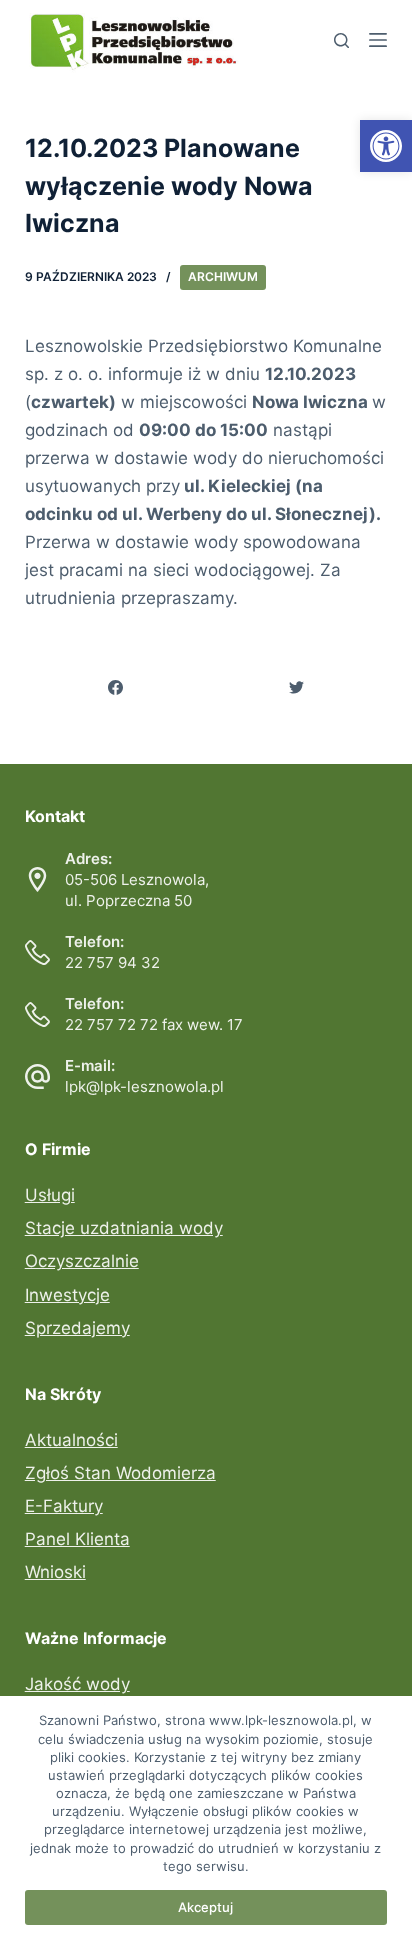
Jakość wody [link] (77, 1684)
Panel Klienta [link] (77, 1539)
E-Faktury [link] (64, 1506)
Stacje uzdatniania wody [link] (124, 1228)
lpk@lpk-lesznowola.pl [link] (144, 1086)
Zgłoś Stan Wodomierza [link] (120, 1473)
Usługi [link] (50, 1195)
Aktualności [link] (71, 1440)
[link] (386, 146)
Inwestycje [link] (67, 1295)
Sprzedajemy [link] (77, 1328)
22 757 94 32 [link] (112, 962)
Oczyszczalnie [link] (82, 1261)
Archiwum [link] (223, 276)
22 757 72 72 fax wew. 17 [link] (154, 1024)
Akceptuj (205, 1907)
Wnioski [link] (55, 1572)
